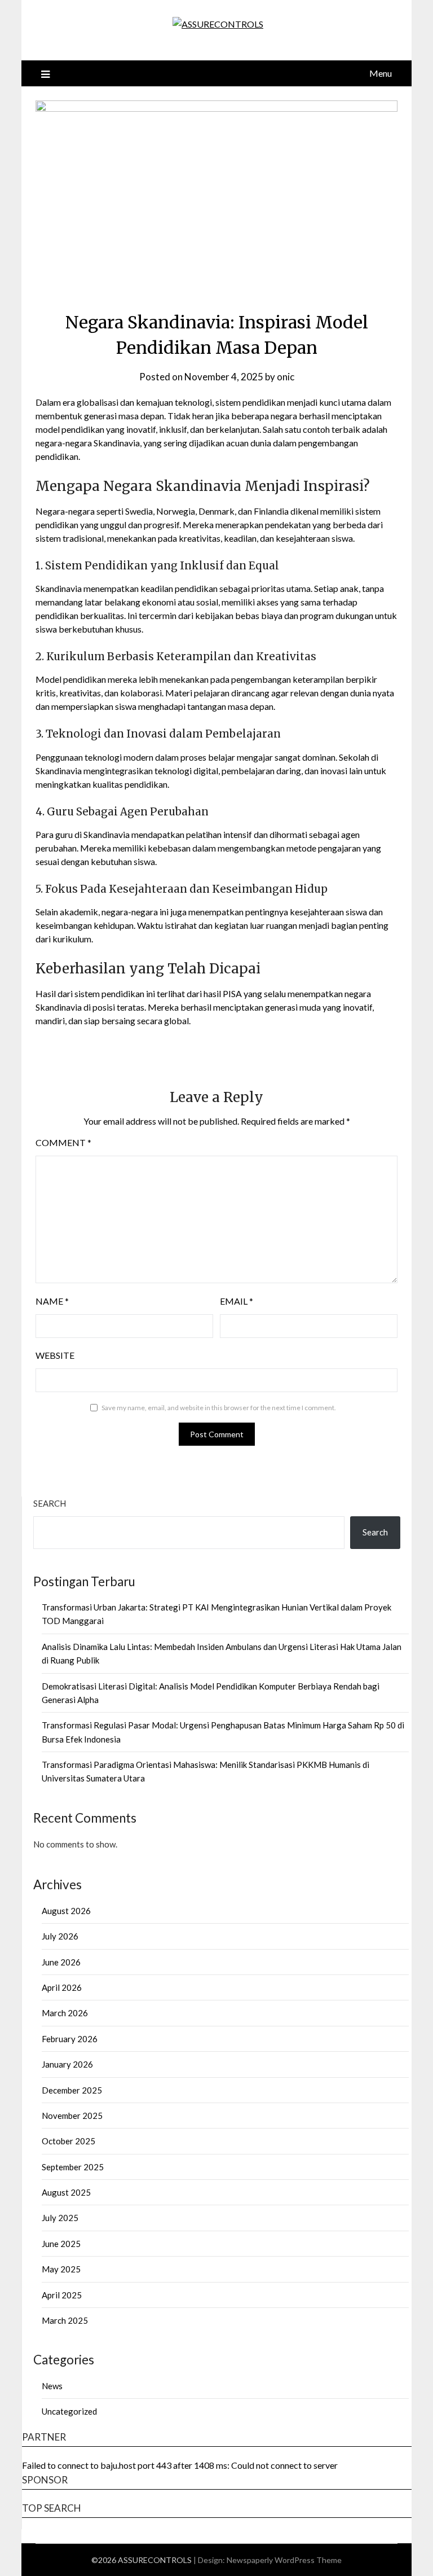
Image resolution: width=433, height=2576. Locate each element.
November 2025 (72, 2116)
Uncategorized (69, 2411)
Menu (381, 73)
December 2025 (72, 2090)
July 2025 (60, 2218)
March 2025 (65, 2320)
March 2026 (65, 2013)
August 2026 (66, 1911)
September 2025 (73, 2167)
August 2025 (66, 2192)
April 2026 (62, 1987)
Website (55, 1355)
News (52, 2386)
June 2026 (61, 1962)
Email (237, 1301)
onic (286, 377)
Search (50, 1503)
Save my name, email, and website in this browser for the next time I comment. (219, 1408)
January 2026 (67, 2064)
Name (52, 1301)
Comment (63, 1142)
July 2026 (60, 1936)
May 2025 (61, 2269)
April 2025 (62, 2295)
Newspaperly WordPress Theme (284, 2560)
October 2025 (69, 2141)
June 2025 (61, 2244)
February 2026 (70, 2039)
